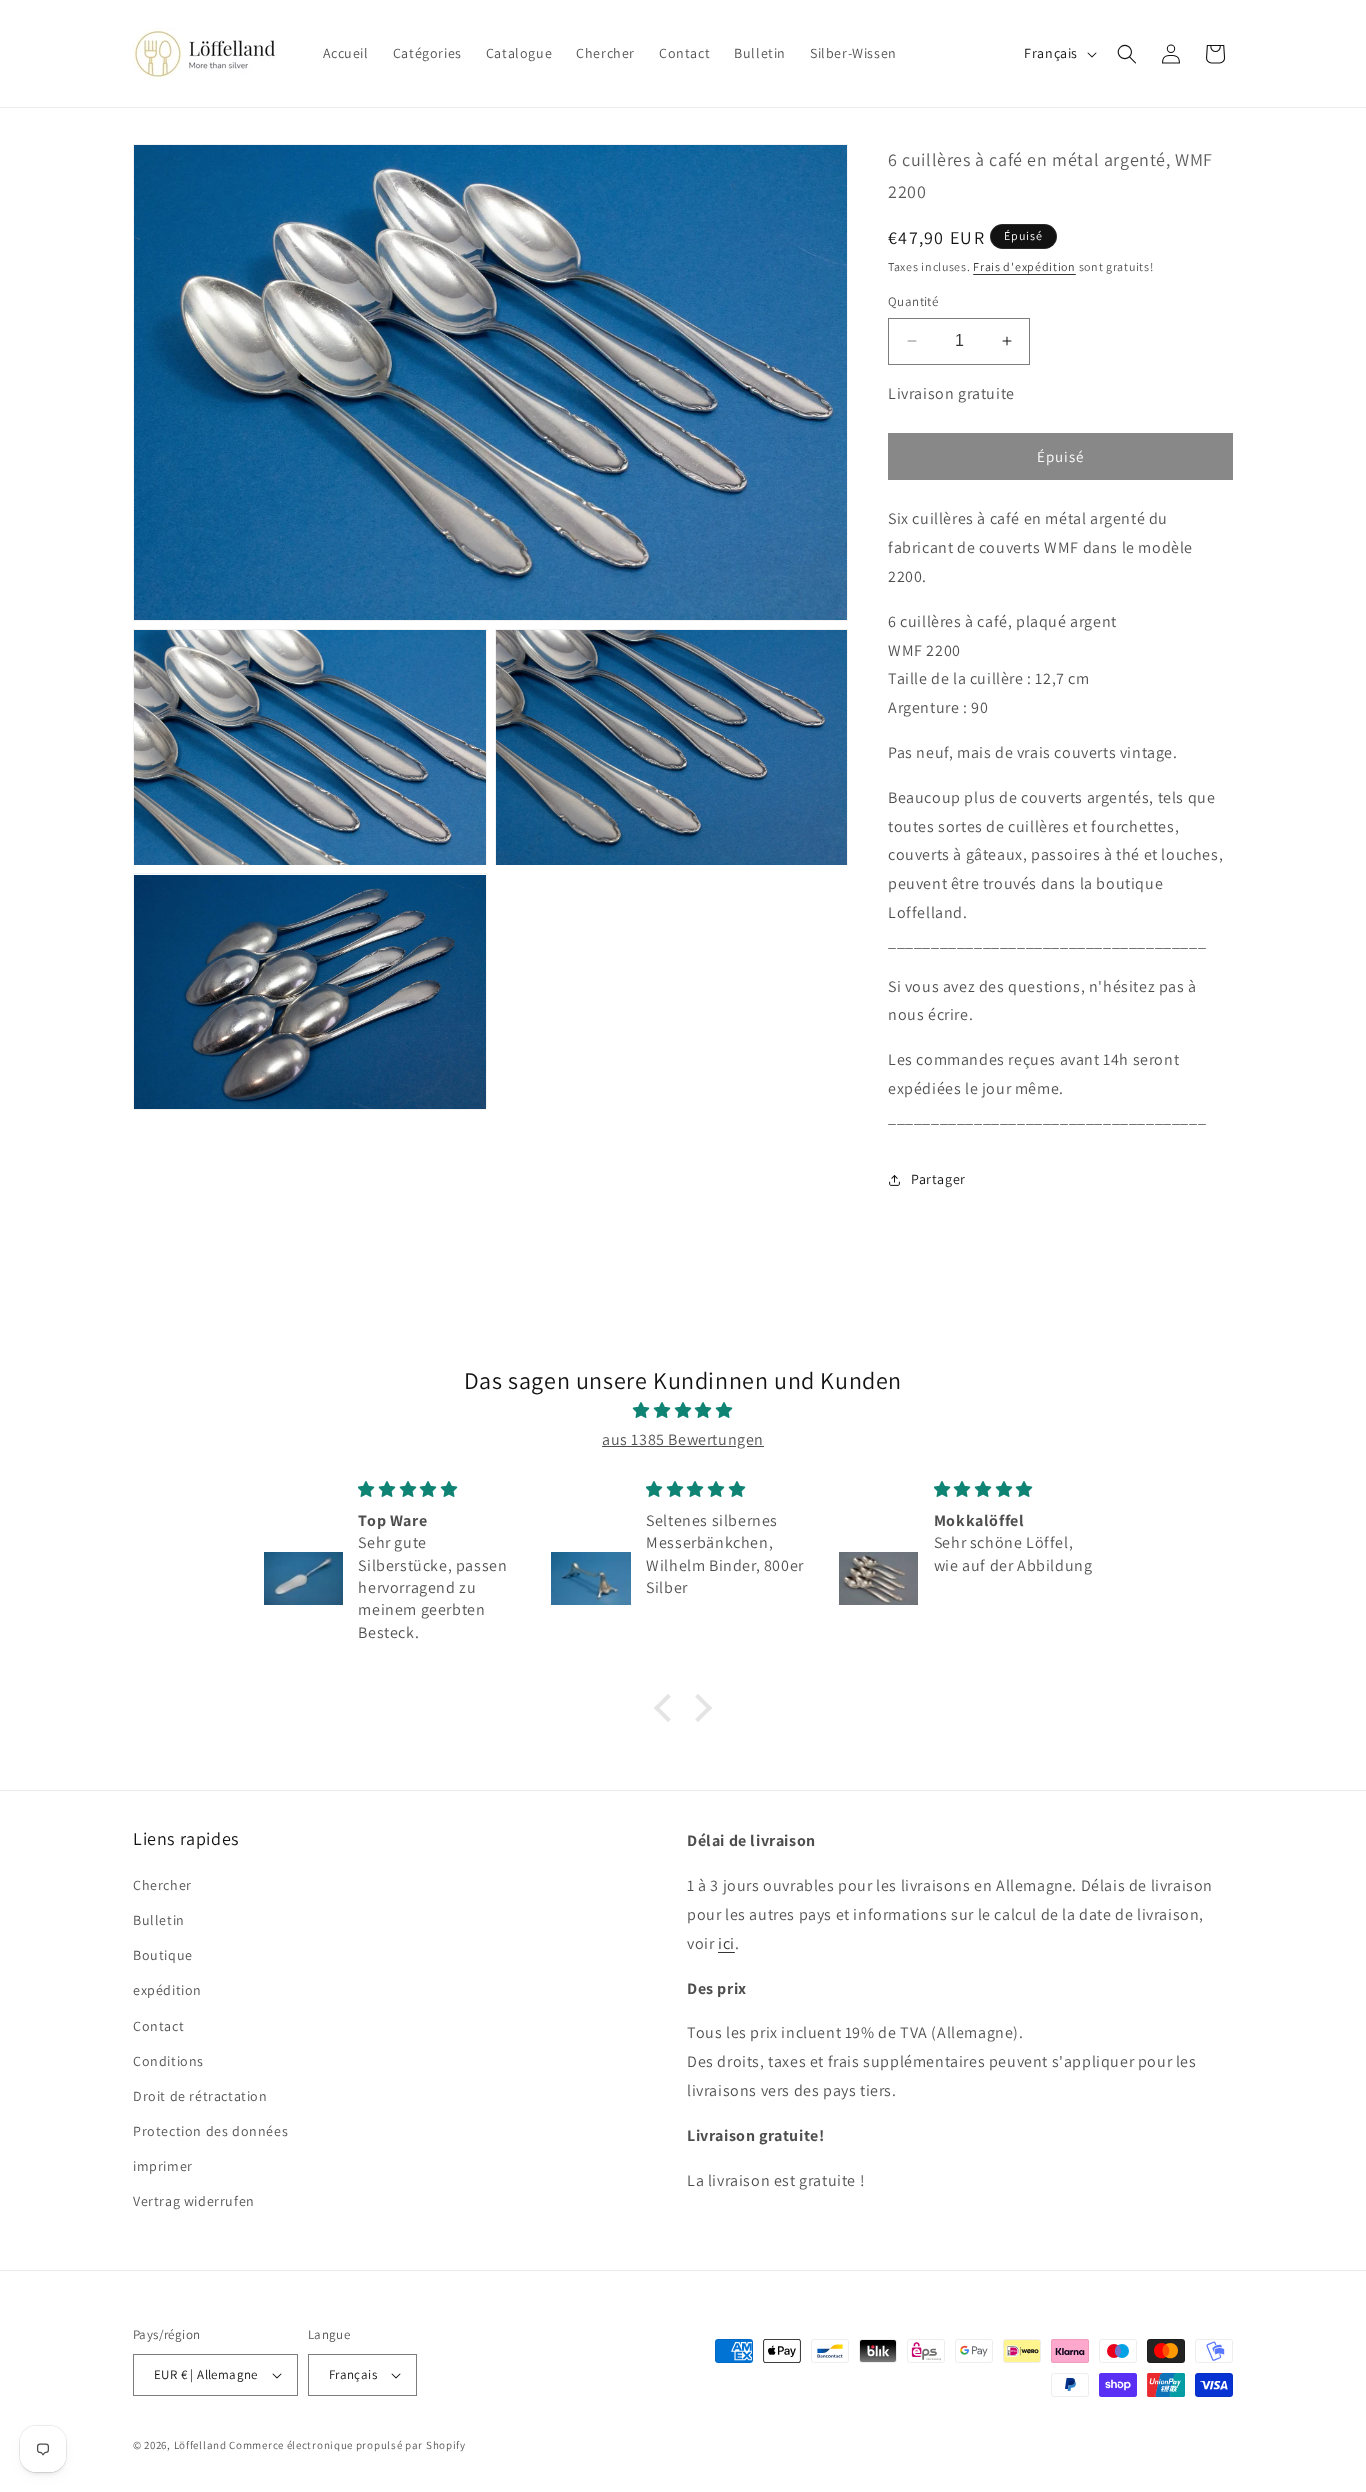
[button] (1127, 54)
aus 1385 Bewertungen (683, 1439)
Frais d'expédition (1024, 266)
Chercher (162, 1885)
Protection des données (210, 2131)
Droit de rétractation (200, 2096)
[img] (683, 1411)
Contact (158, 2026)
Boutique (163, 1955)
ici (726, 1943)
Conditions (168, 2061)
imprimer (163, 2166)
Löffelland (200, 2445)
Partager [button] (938, 1179)
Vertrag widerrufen (194, 2201)
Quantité (913, 301)
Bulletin (159, 1920)
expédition (167, 1990)
